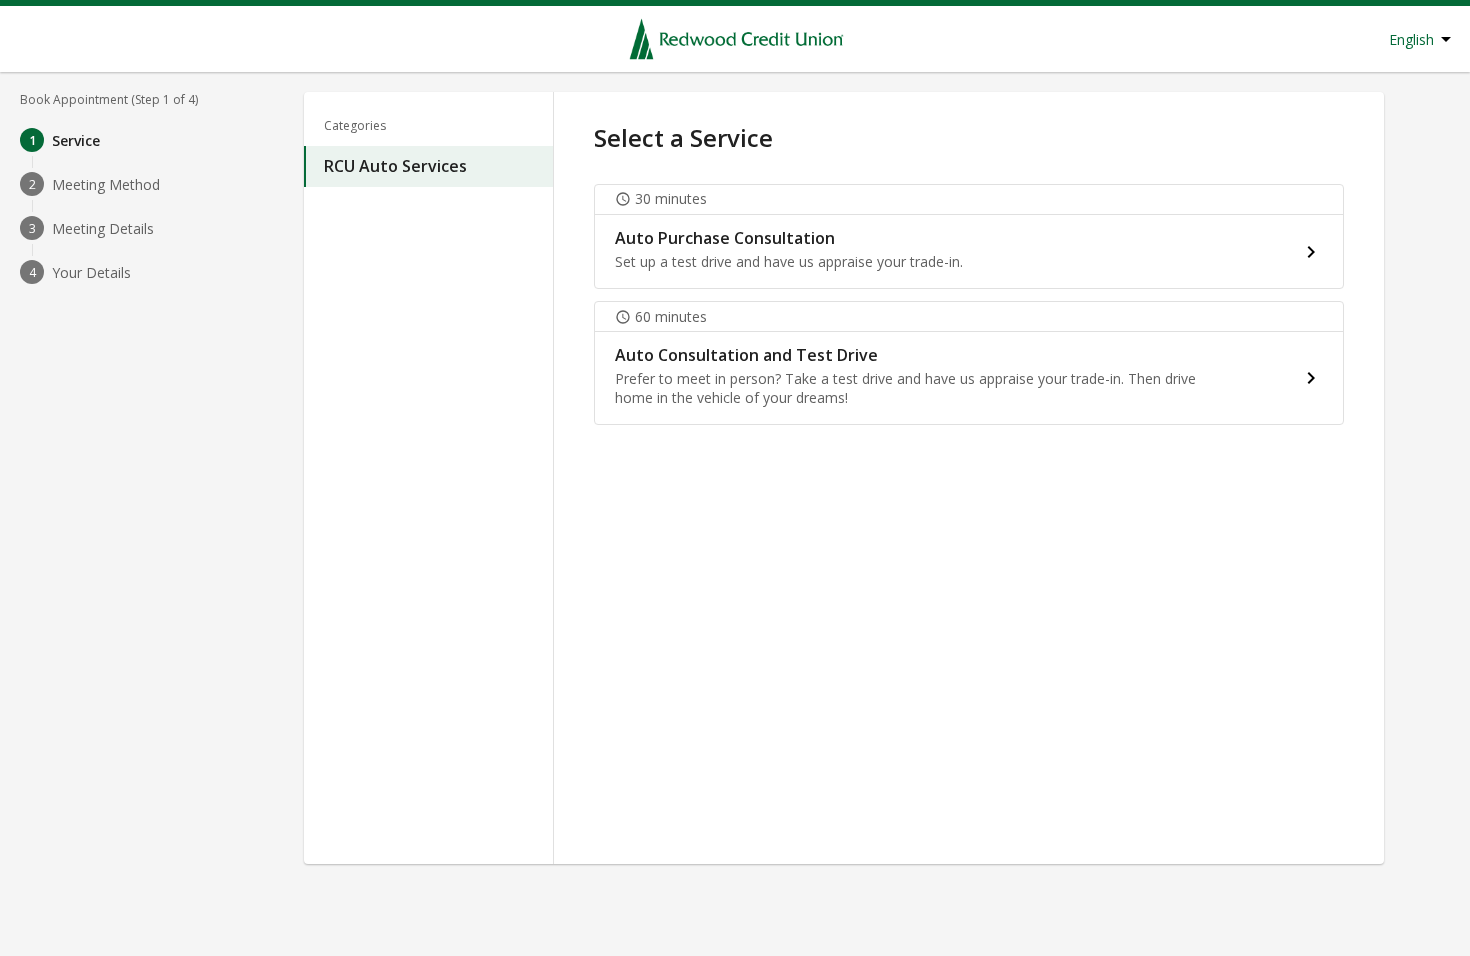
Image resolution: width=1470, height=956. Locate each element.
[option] (428, 166)
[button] (969, 236)
